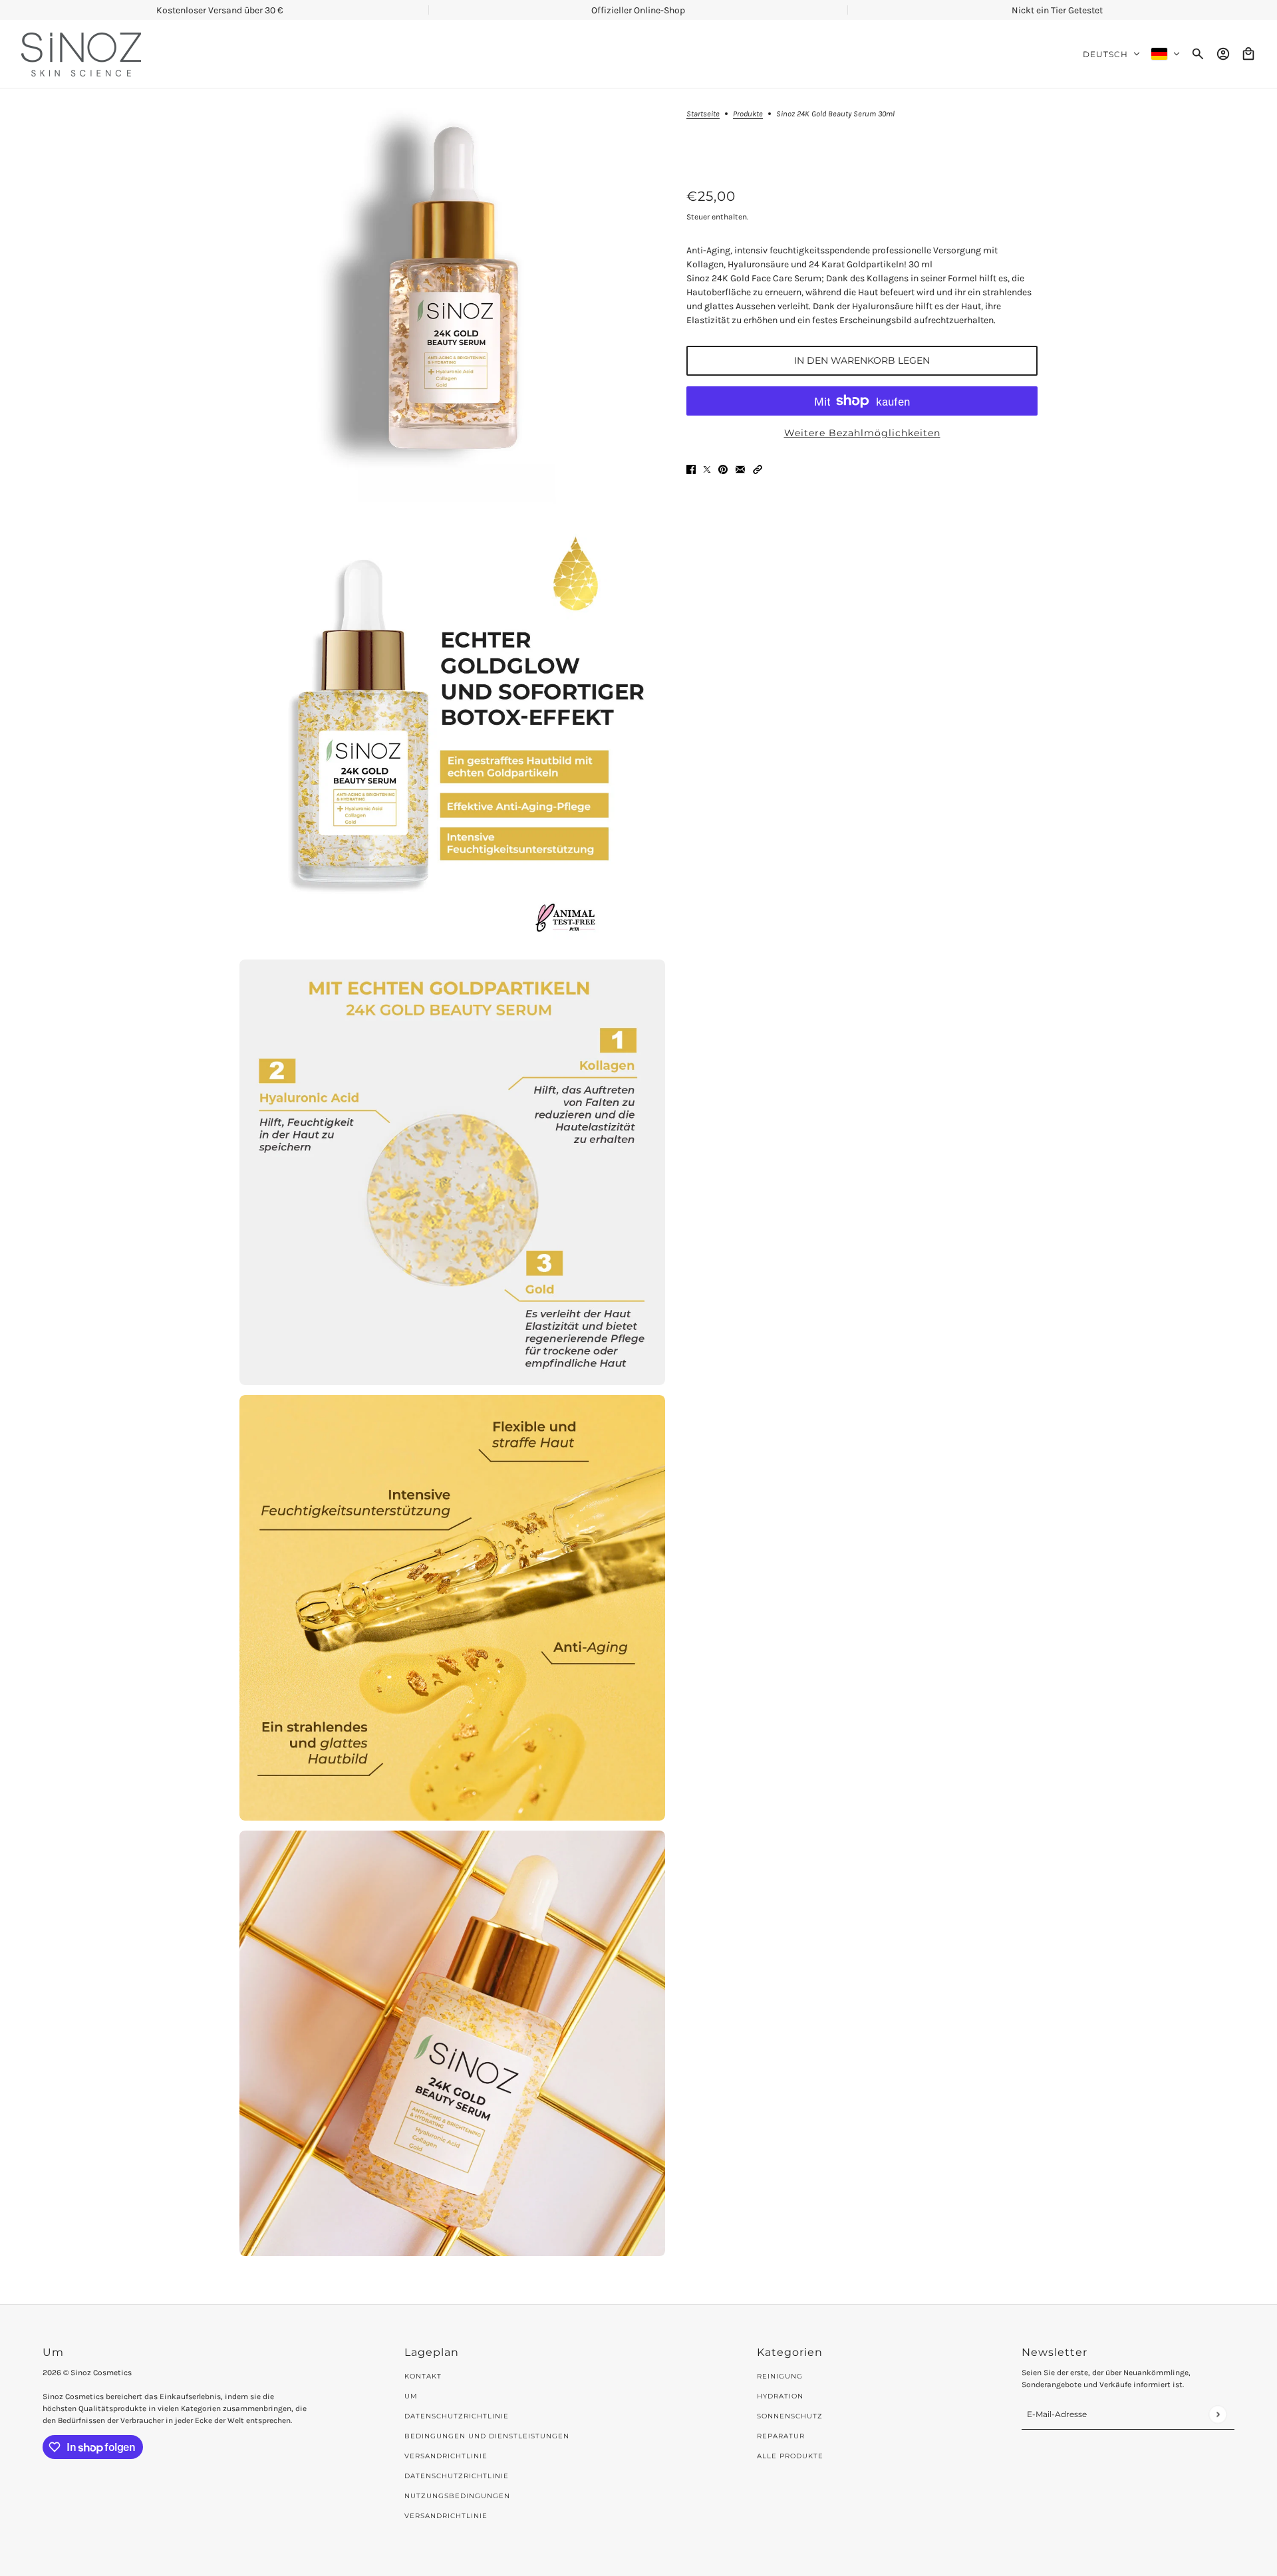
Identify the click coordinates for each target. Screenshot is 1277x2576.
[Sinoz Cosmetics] (81, 54)
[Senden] (1217, 2414)
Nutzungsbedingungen (457, 2496)
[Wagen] (1248, 54)
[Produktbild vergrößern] (452, 301)
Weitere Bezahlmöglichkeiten (862, 433)
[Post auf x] (707, 468)
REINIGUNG (780, 2376)
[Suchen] (1198, 54)
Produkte (748, 114)
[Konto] (1223, 54)
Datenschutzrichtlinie (457, 2416)
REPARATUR (781, 2436)
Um (411, 2396)
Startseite (703, 114)
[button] (758, 468)
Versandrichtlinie (446, 2456)
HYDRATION (780, 2396)
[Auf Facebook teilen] (691, 468)
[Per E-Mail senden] (740, 468)
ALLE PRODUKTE (790, 2456)
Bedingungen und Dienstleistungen (487, 2436)
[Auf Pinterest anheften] (723, 468)
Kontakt (423, 2376)
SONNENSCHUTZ (790, 2416)
